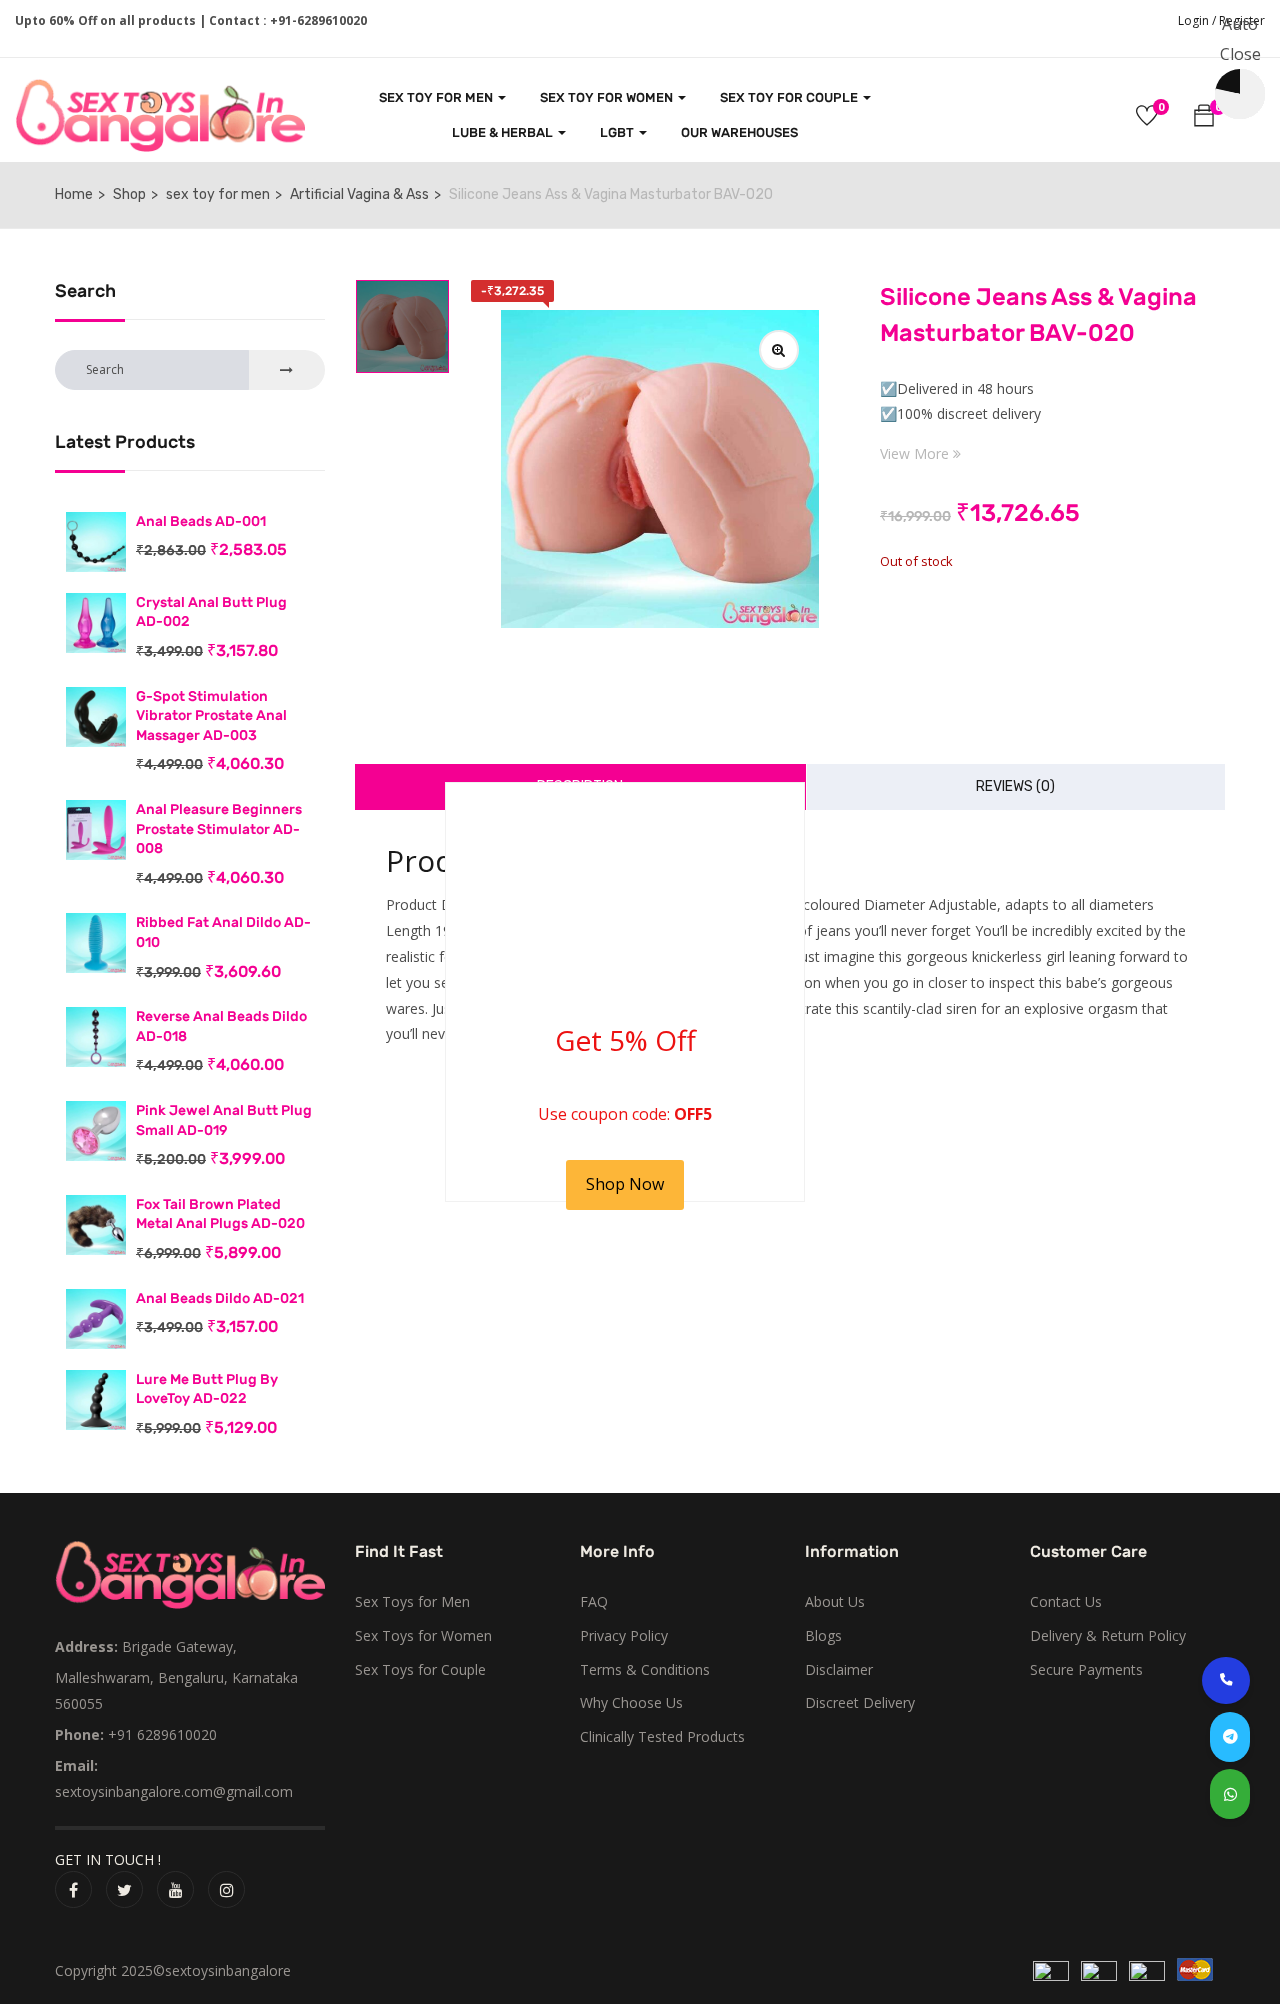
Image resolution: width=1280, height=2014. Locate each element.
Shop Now (625, 1184)
